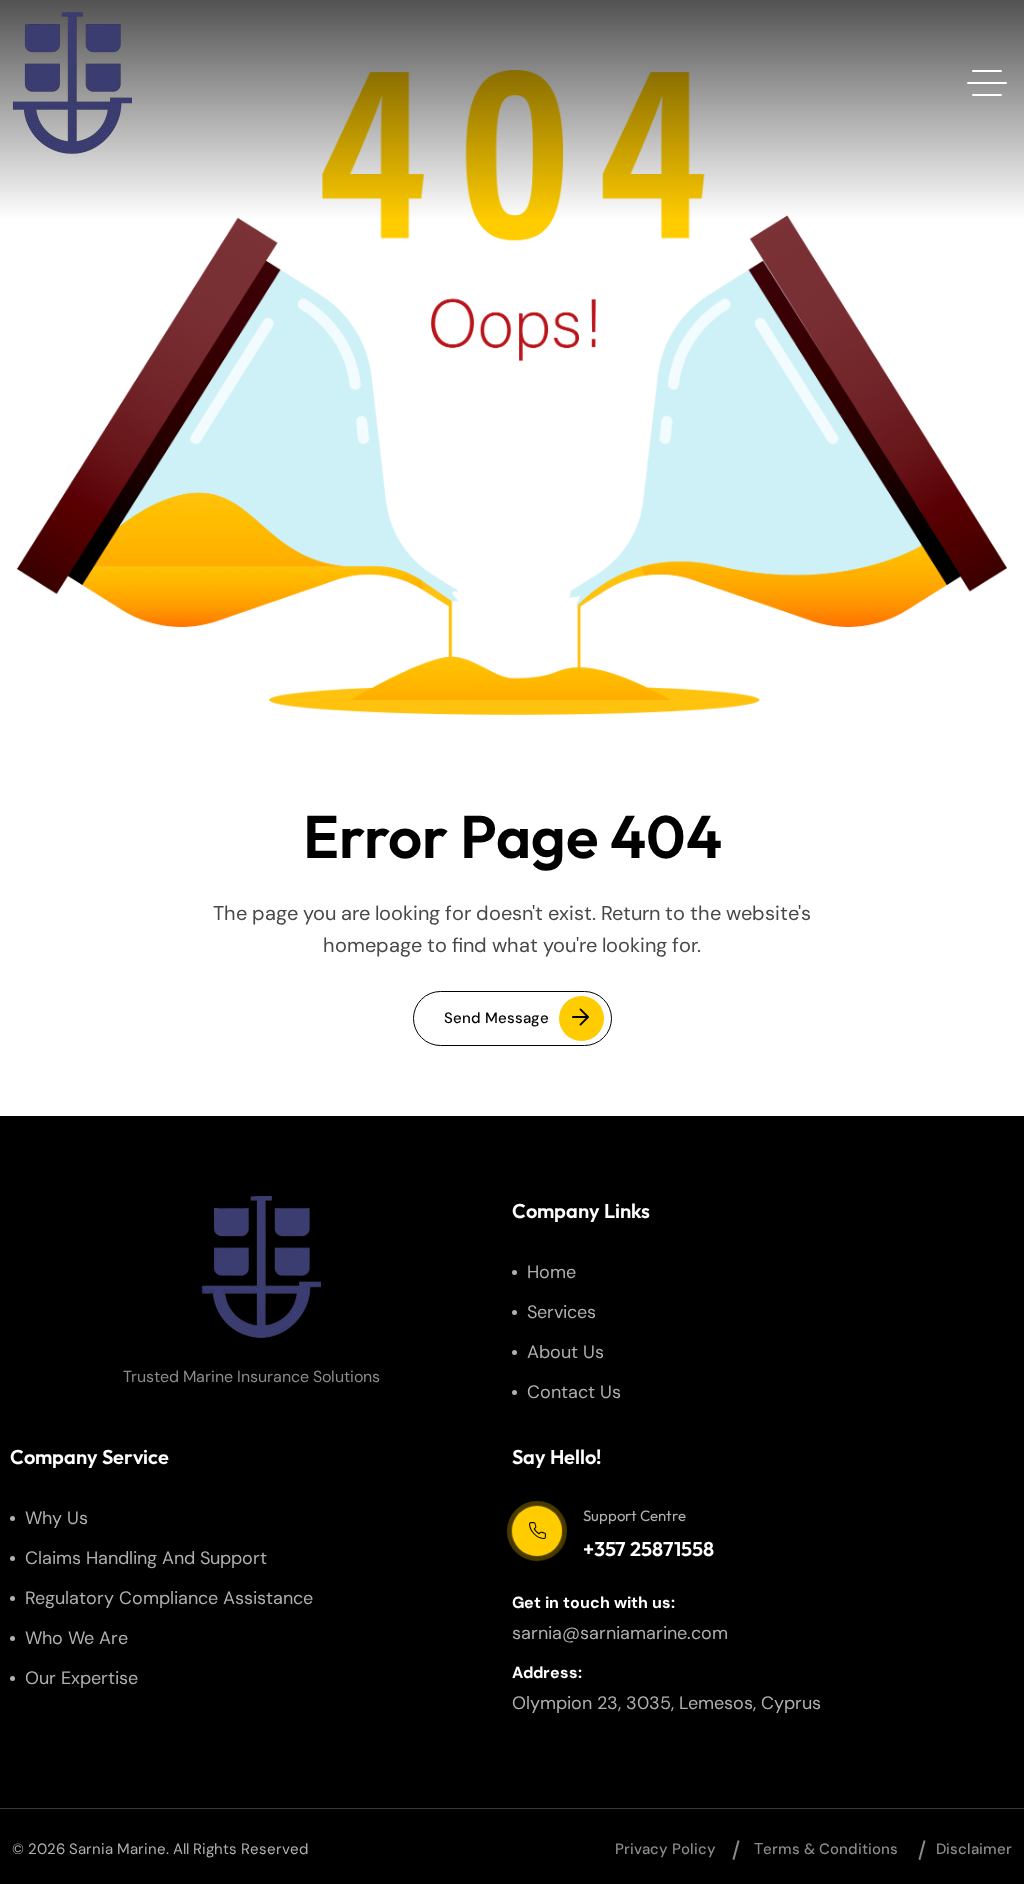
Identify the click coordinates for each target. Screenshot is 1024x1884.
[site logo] (72, 83)
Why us (56, 1518)
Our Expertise (81, 1678)
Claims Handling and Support (146, 1558)
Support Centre (634, 1515)
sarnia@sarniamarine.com (620, 1633)
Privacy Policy (665, 1849)
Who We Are (76, 1638)
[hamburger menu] (987, 83)
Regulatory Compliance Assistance (169, 1598)
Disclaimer (974, 1849)
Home (551, 1272)
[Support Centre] (537, 1531)
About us (565, 1352)
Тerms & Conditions (826, 1849)
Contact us (574, 1392)
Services (561, 1312)
